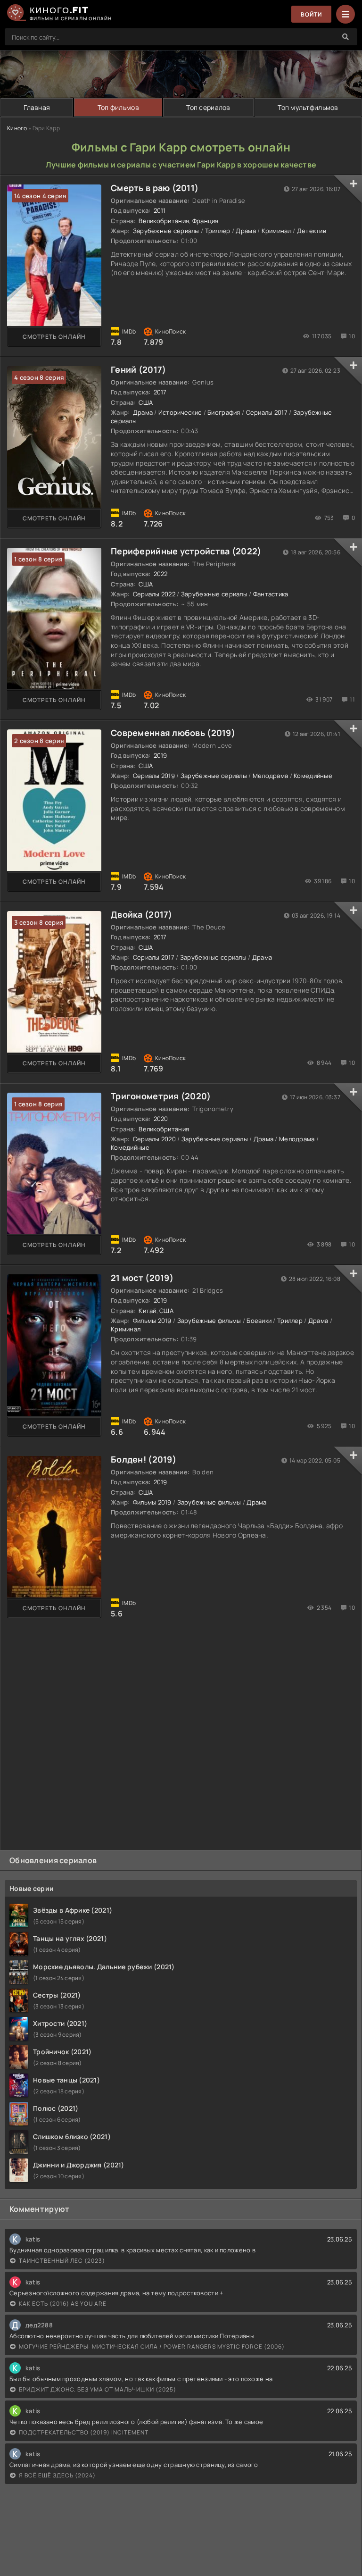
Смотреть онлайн (54, 337)
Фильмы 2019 (152, 1321)
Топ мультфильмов (308, 107)
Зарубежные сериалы (166, 231)
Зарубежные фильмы (209, 1321)
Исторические (180, 412)
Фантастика (271, 594)
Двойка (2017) (142, 914)
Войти (311, 14)
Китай (147, 1311)
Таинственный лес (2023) (62, 2261)
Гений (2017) (138, 369)
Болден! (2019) (144, 1459)
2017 (160, 392)
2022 (161, 574)
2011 (160, 210)
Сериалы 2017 (267, 412)
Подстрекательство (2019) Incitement (84, 2432)
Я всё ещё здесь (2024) (57, 2475)
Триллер (218, 231)
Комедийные (313, 776)
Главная (37, 107)
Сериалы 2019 (154, 776)
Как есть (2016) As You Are (63, 2304)
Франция (206, 221)
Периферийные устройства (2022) (186, 551)
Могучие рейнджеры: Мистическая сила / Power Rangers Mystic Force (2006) (152, 2346)
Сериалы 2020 (154, 1139)
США (146, 402)
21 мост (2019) (142, 1278)
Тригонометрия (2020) (161, 1096)
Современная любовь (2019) (173, 733)
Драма (246, 231)
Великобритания (164, 221)
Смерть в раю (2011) (155, 188)
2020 (161, 1119)
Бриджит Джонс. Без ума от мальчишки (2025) (98, 2389)
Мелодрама (271, 776)
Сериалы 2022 (154, 594)
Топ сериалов (208, 107)
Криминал (276, 231)
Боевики (259, 1321)
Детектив (312, 231)
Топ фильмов (118, 107)
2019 (160, 755)
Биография (224, 412)
